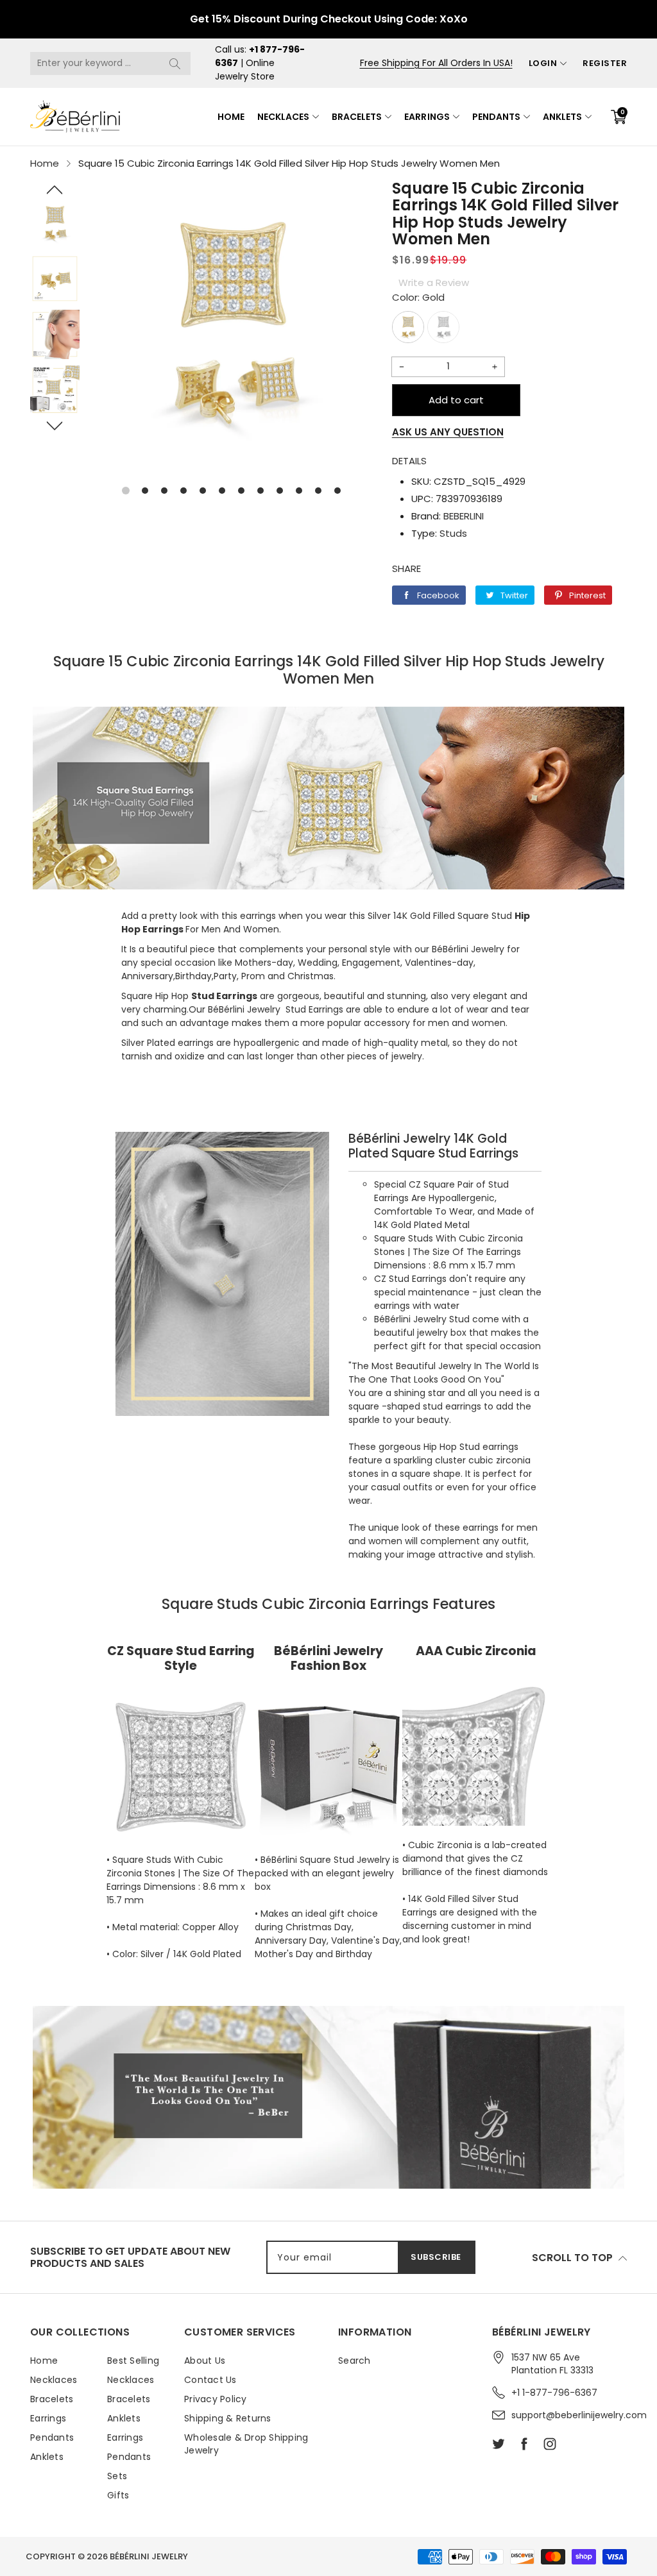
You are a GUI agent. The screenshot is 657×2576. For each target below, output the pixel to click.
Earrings (427, 117)
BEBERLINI (464, 516)
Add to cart (456, 400)
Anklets (562, 117)
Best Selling (133, 2361)
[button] (55, 190)
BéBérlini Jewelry (149, 2556)
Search (354, 2361)
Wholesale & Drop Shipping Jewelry (246, 2444)
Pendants (496, 117)
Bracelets (357, 117)
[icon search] (175, 63)
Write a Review (434, 282)
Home (231, 117)
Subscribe (436, 2257)
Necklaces (283, 117)
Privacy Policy (216, 2399)
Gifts (118, 2495)
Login (543, 63)
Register (605, 63)
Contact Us (210, 2380)
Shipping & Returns (228, 2418)
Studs (453, 533)
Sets (117, 2476)
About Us (205, 2361)
